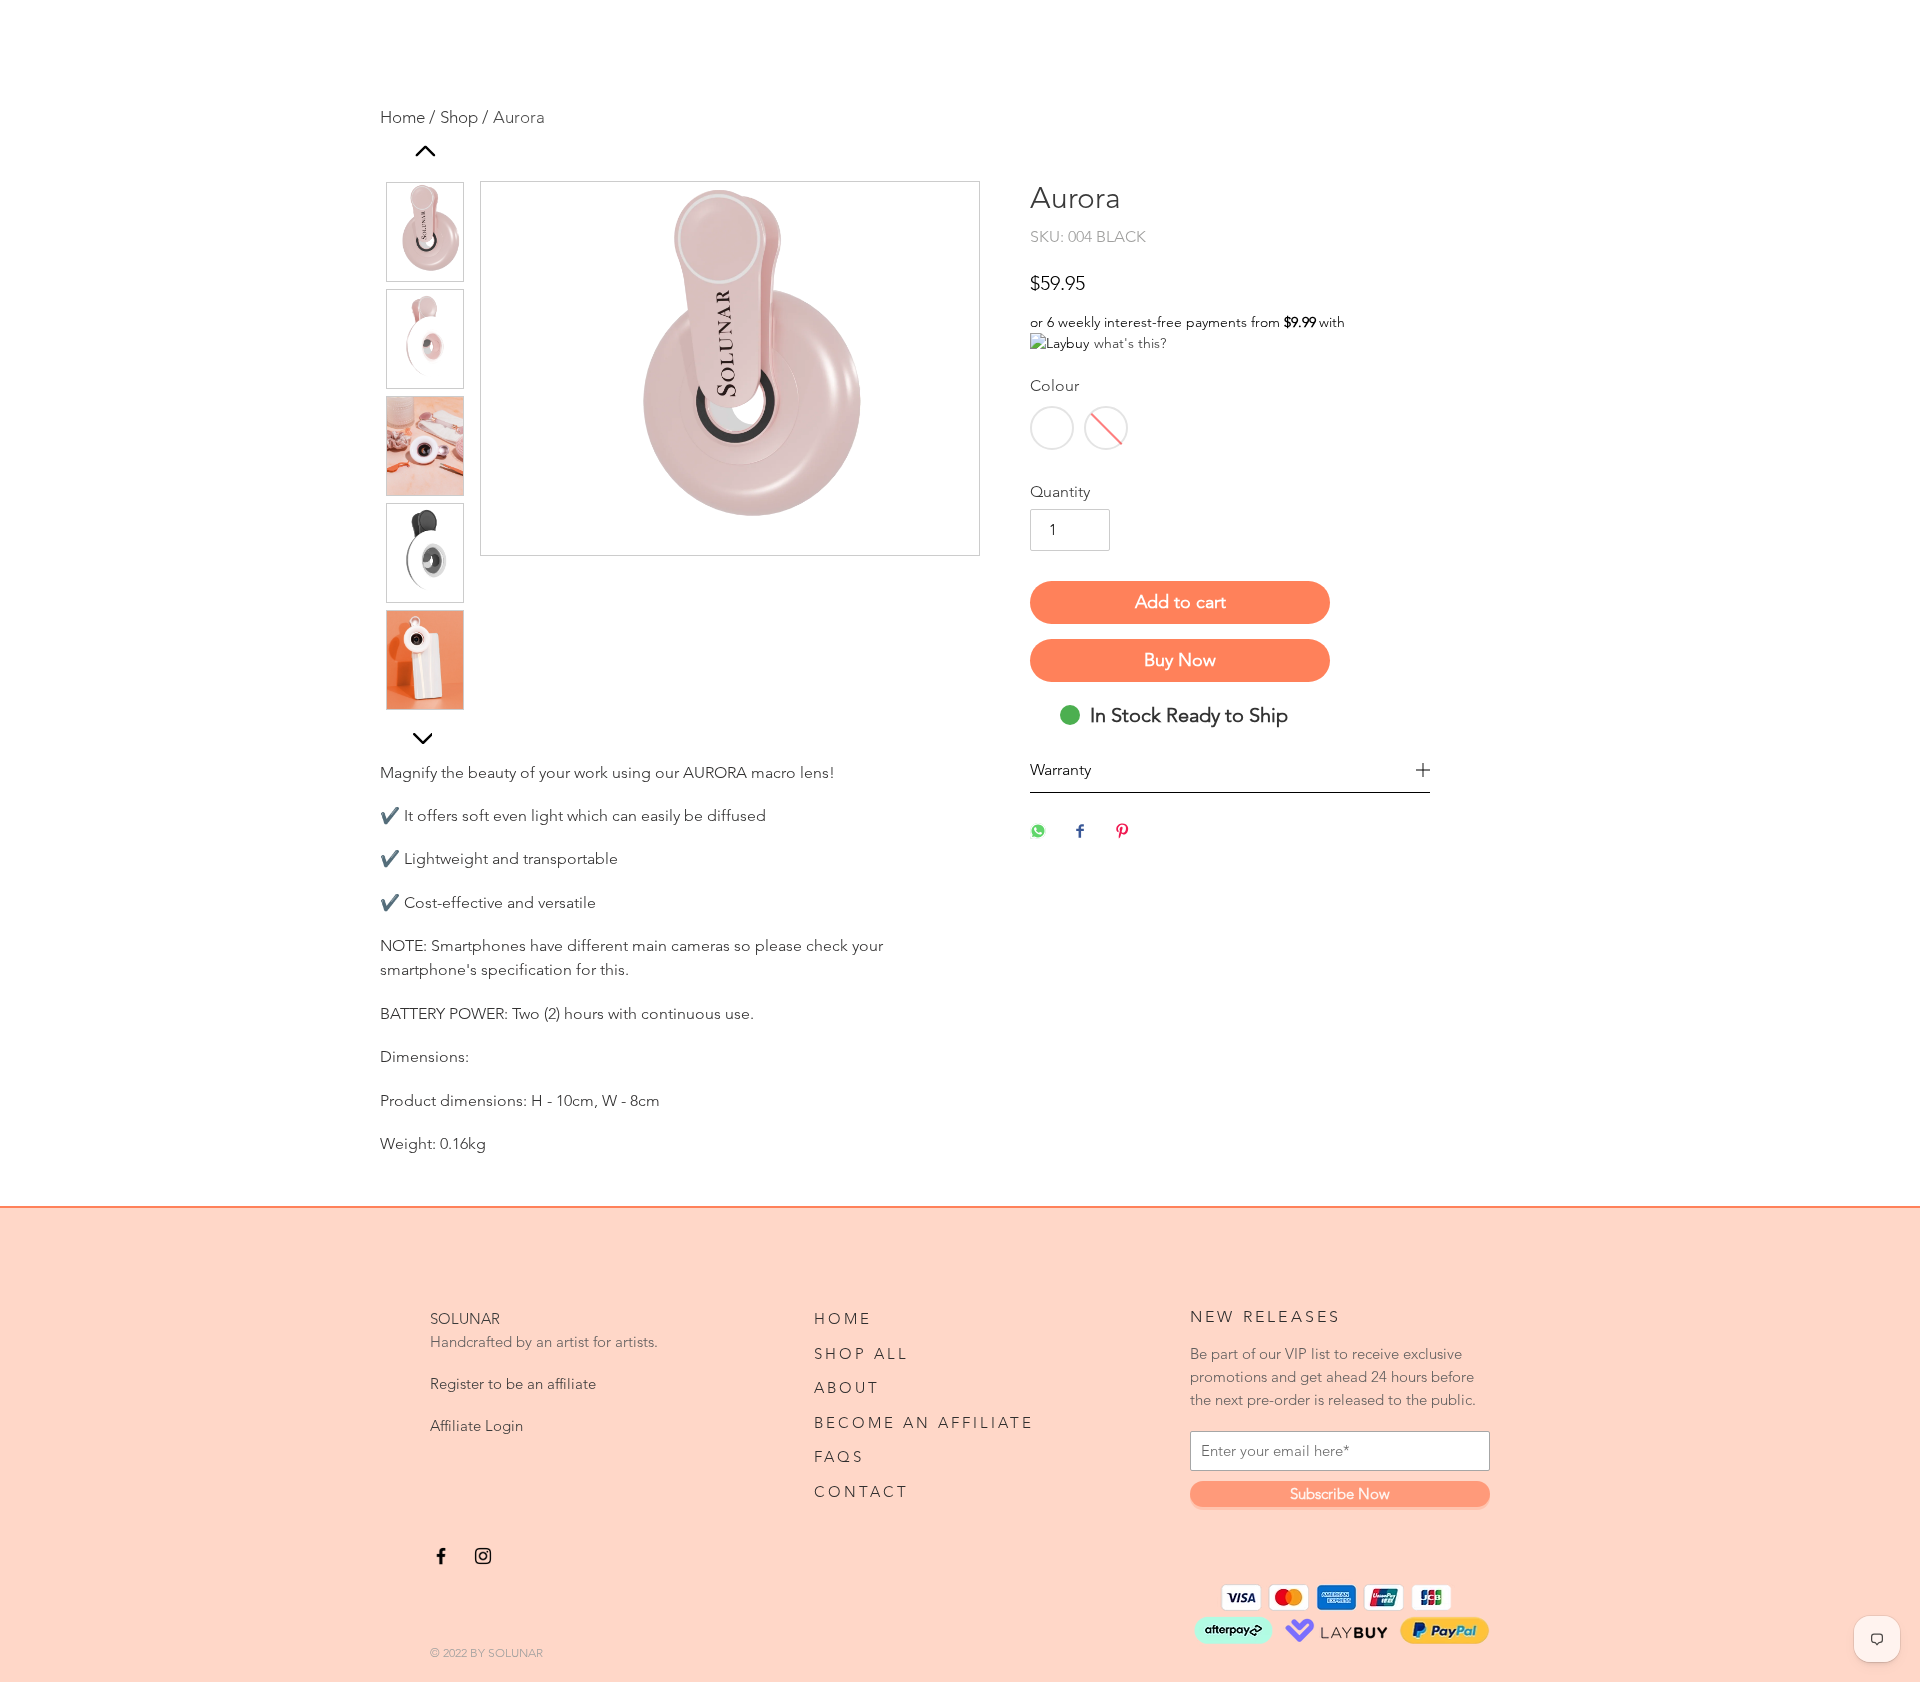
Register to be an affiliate (513, 1384)
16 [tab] (955, 720)
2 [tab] (535, 720)
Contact (861, 1492)
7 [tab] (685, 720)
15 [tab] (925, 720)
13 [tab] (865, 720)
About (847, 1388)
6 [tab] (655, 720)
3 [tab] (565, 720)
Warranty (1060, 769)
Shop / (464, 117)
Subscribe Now (1340, 1494)
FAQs (839, 1457)
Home (843, 1319)
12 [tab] (835, 720)
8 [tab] (715, 720)
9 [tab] (745, 720)
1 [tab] (505, 720)
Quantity (1060, 491)
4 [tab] (595, 720)
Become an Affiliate (924, 1423)
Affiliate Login (476, 1426)
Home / (407, 117)
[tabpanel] (730, 379)
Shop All (861, 1354)
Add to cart (1180, 602)
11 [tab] (805, 720)
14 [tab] (895, 720)
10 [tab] (775, 720)
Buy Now (1180, 660)
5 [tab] (625, 720)
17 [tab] (730, 746)
